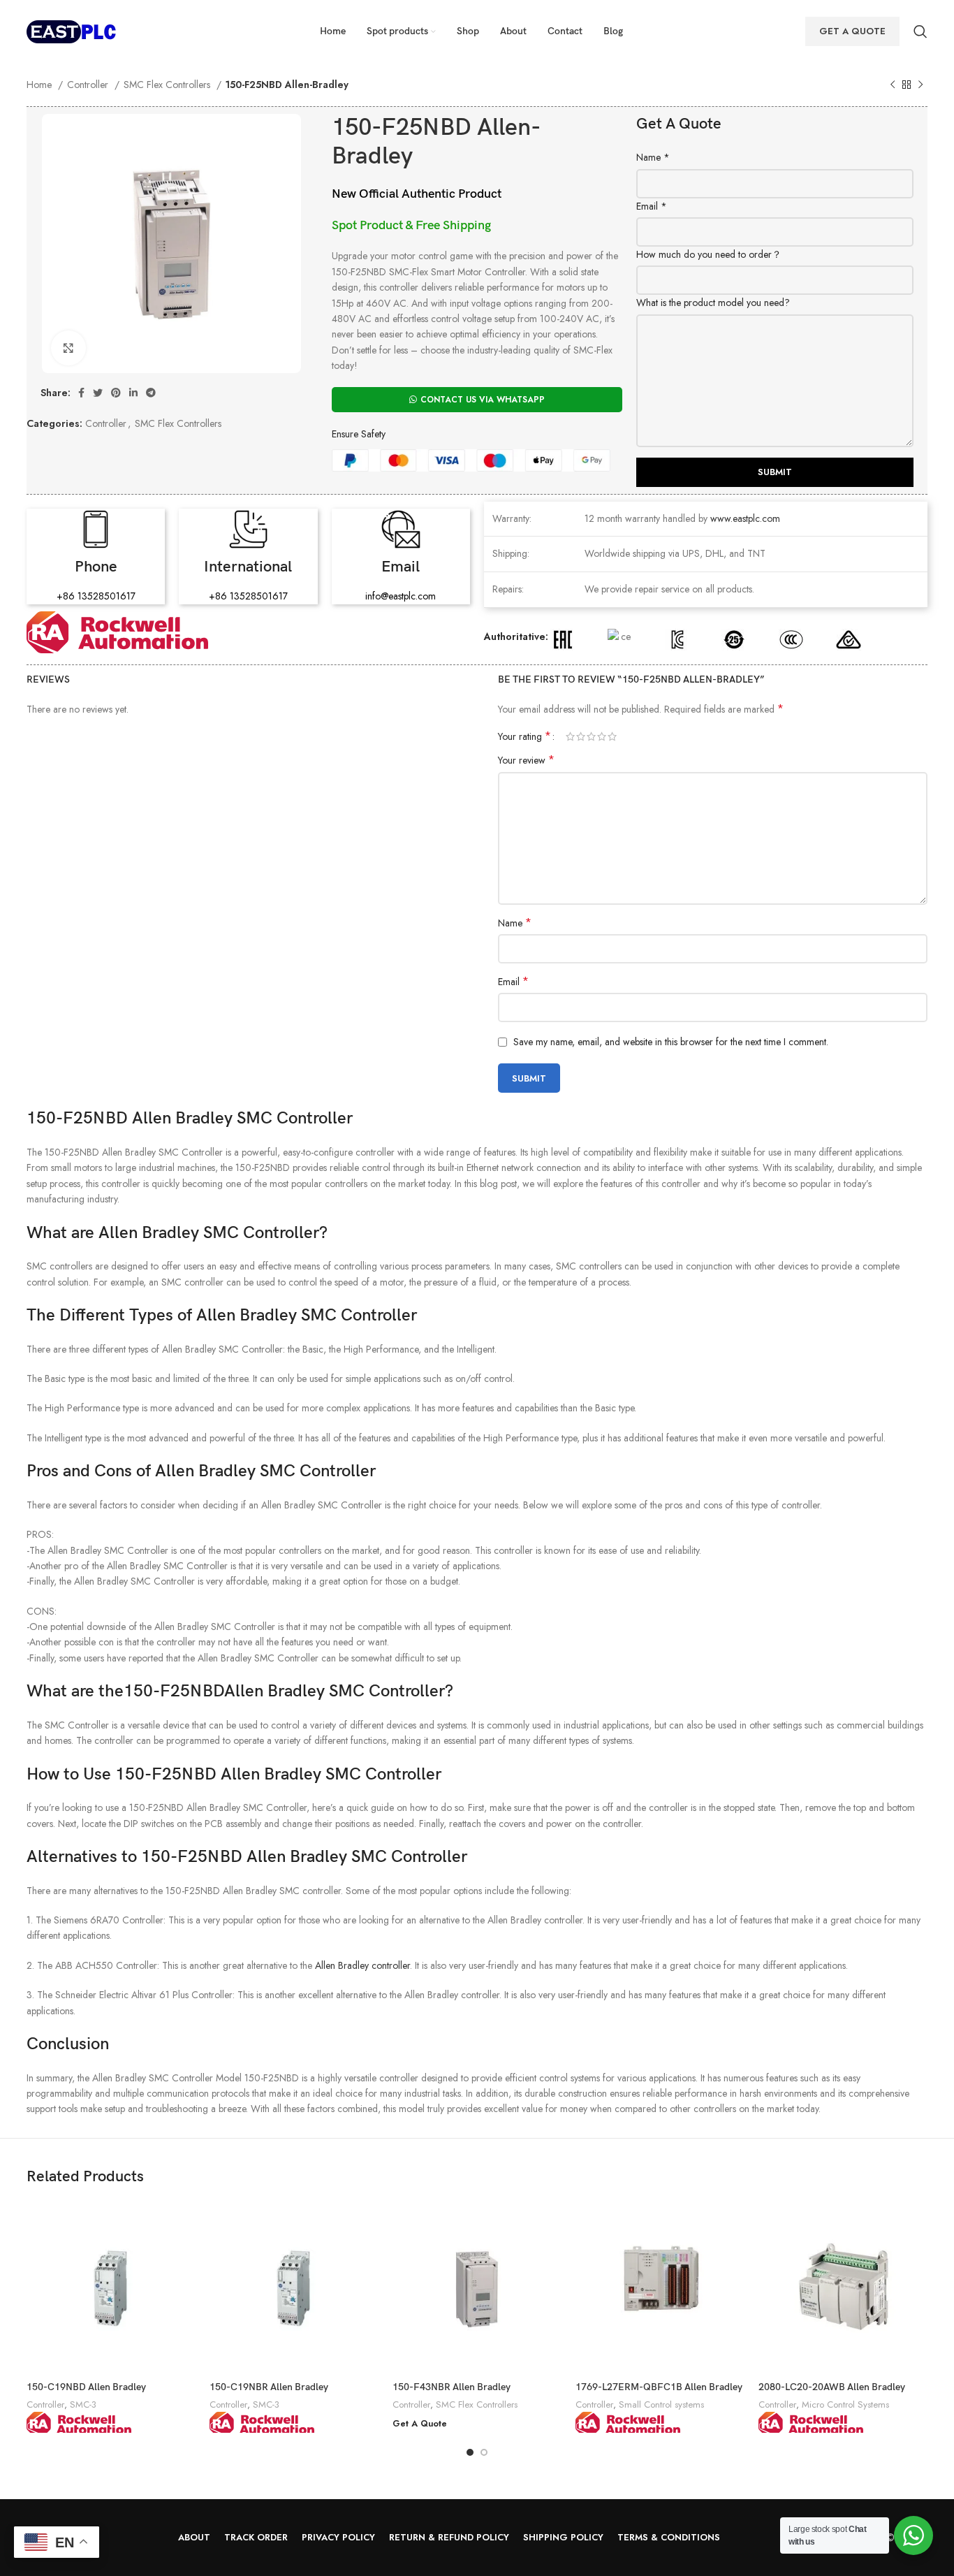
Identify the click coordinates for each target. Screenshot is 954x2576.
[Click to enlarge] (68, 348)
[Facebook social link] (81, 393)
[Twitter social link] (98, 393)
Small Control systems (661, 2404)
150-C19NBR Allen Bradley (269, 2387)
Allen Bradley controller (362, 1965)
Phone (96, 567)
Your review (526, 760)
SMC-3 (83, 2404)
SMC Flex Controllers (168, 85)
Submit (775, 472)
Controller (89, 85)
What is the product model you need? (713, 303)
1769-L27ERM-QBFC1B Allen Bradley (659, 2387)
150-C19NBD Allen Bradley (86, 2387)
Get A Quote (852, 31)
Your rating (524, 736)
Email (652, 206)
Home (41, 85)
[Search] (920, 31)
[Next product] (920, 85)
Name (653, 157)
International (248, 567)
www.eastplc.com (745, 518)
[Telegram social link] (151, 393)
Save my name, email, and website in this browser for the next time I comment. (671, 1042)
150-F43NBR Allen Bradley (452, 2387)
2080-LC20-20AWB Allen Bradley (832, 2387)
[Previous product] (893, 85)
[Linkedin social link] (133, 393)
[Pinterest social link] (116, 393)
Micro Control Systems (845, 2404)
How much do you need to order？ (709, 254)
